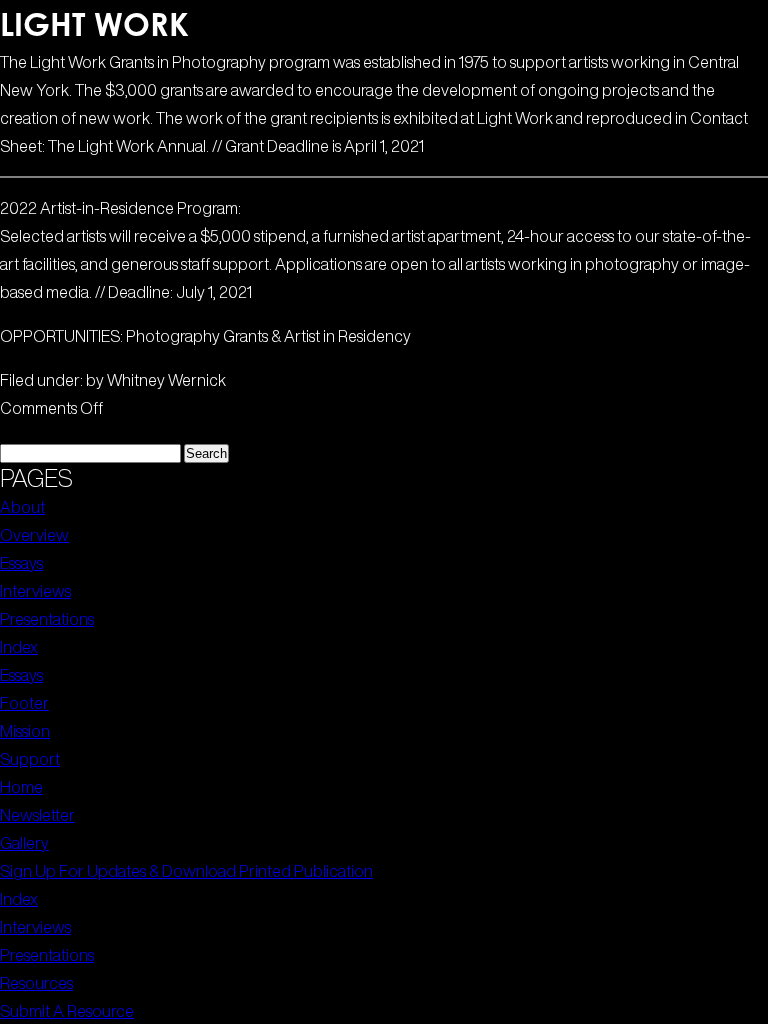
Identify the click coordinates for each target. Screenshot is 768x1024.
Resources (36, 983)
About (22, 507)
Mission (25, 731)
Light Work (94, 23)
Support (30, 759)
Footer (24, 703)
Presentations (47, 619)
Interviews (35, 591)
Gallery (24, 843)
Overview (34, 535)
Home (21, 787)
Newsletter (37, 815)
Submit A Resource (67, 1011)
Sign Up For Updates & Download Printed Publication (186, 871)
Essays (21, 563)
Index (19, 647)
